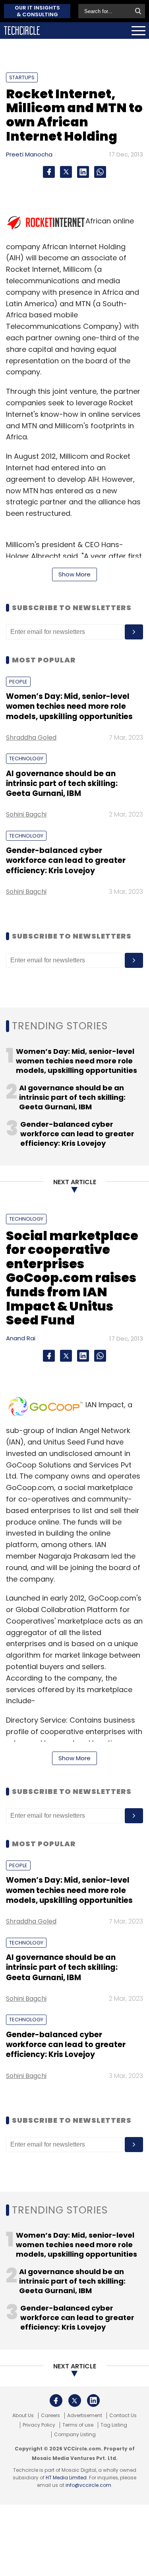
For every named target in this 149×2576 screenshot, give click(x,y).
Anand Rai (21, 1338)
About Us (23, 2416)
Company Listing (75, 2435)
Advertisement (85, 2416)
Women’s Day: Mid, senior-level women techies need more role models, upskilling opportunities (69, 706)
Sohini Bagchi (26, 814)
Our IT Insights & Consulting (37, 11)
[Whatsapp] (100, 172)
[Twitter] (66, 172)
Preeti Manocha (29, 154)
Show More (74, 574)
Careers (50, 2416)
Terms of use (78, 2425)
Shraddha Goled (31, 737)
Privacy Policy (39, 2425)
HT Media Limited (66, 2478)
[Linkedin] (83, 172)
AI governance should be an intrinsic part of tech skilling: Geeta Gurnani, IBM (62, 784)
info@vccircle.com (88, 2485)
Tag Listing (114, 2425)
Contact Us (123, 2416)
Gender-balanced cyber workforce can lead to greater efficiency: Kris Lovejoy (66, 861)
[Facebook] (49, 172)
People (18, 682)
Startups (22, 77)
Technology (26, 758)
